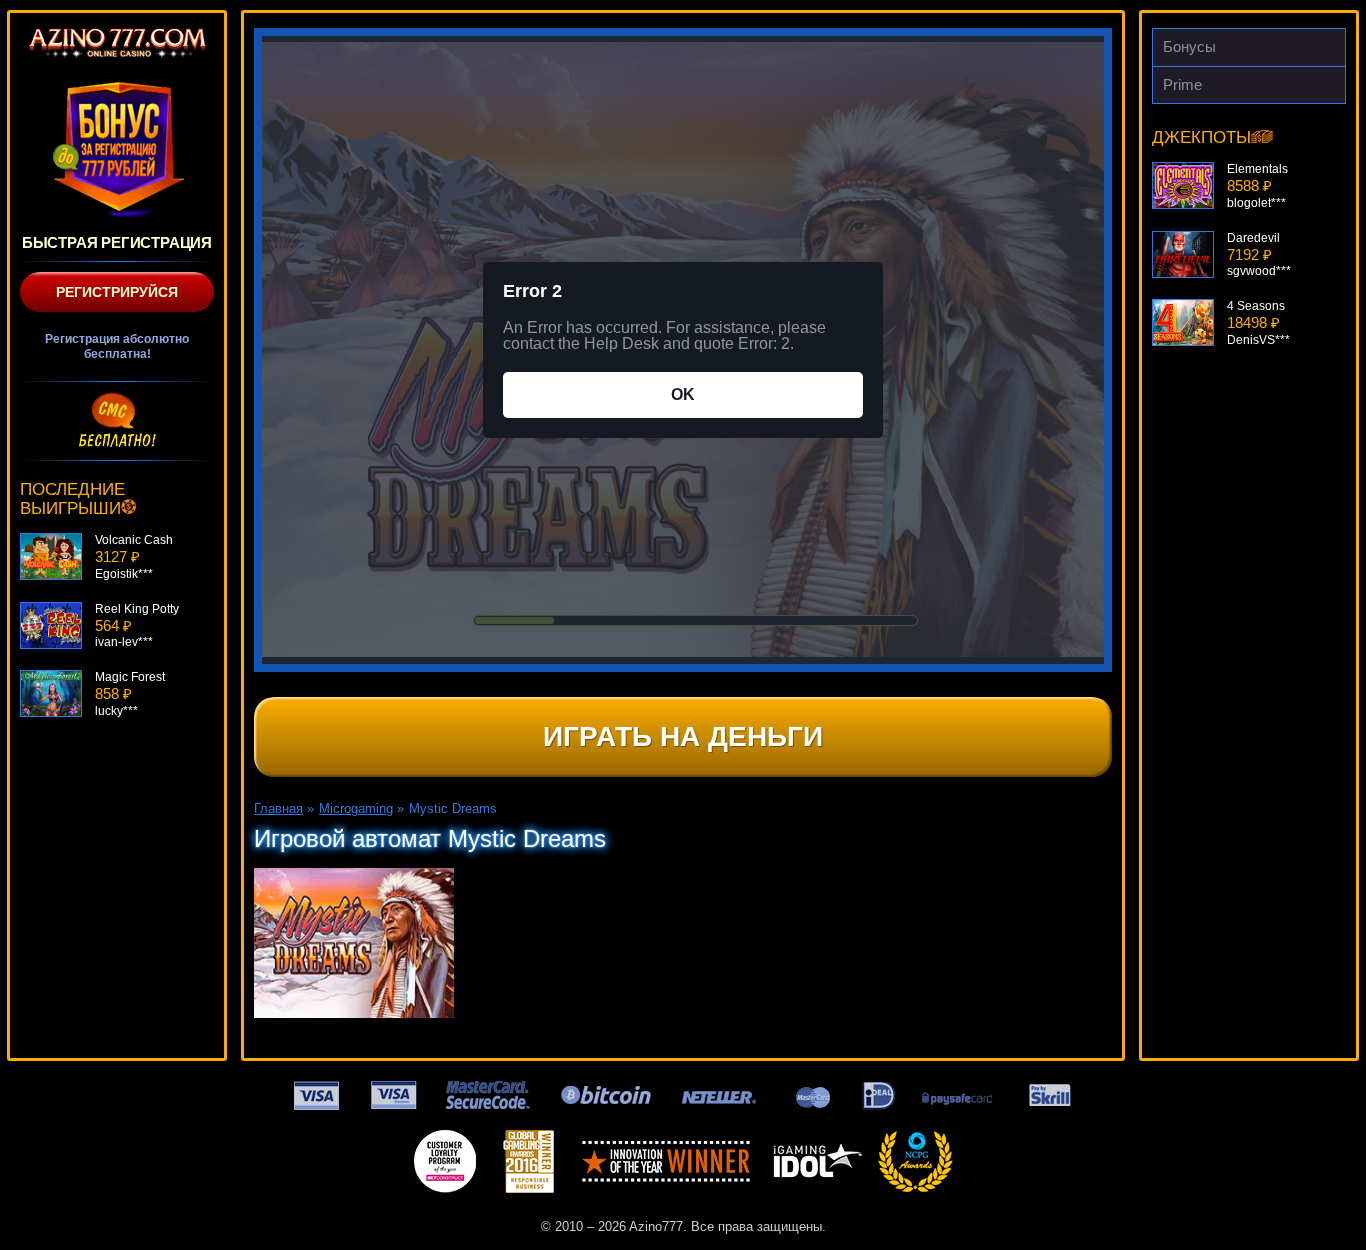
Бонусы (1189, 46)
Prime (1182, 84)
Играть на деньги (683, 736)
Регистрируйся (117, 292)
